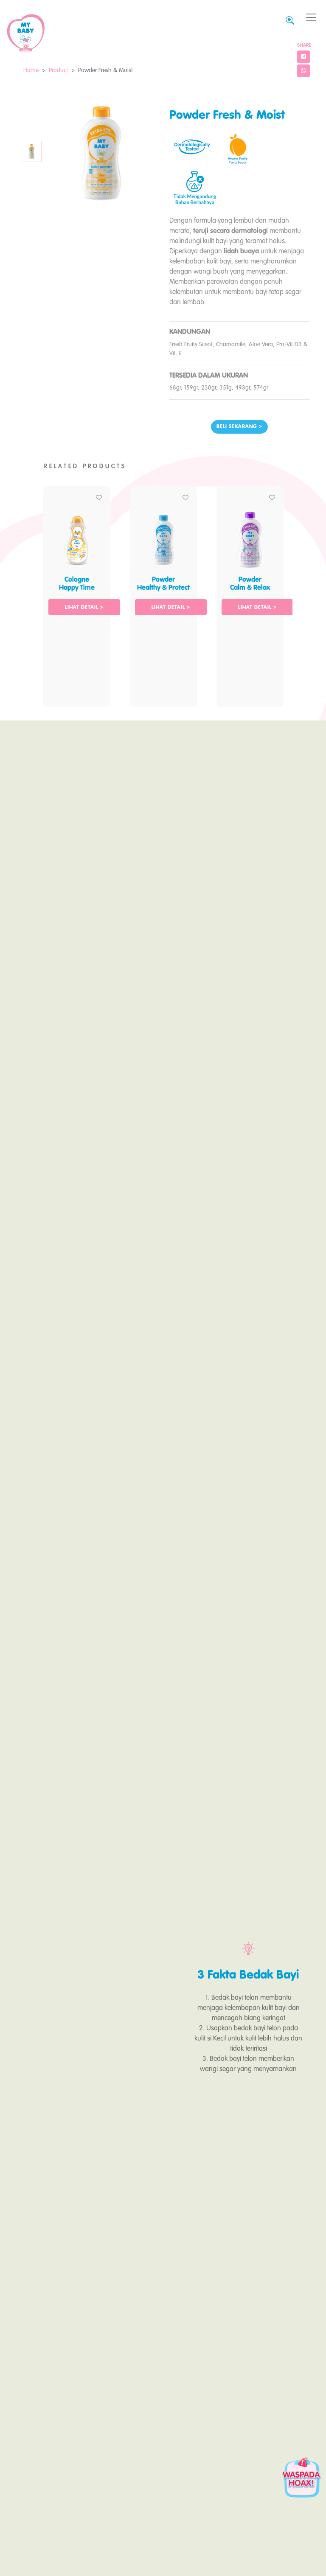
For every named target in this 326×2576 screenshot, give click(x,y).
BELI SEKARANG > (239, 427)
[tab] (31, 151)
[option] (77, 592)
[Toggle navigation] (311, 18)
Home (31, 70)
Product (58, 70)
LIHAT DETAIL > (84, 608)
